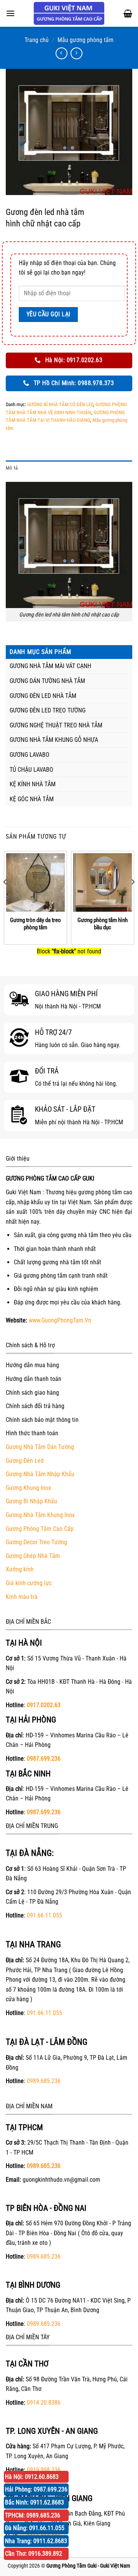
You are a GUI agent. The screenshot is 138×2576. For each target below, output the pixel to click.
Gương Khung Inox (28, 1488)
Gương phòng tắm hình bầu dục (103, 924)
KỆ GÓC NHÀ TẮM (32, 799)
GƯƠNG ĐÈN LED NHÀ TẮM (43, 696)
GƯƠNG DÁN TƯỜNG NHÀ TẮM (47, 681)
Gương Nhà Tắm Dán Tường (40, 1447)
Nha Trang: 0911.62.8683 (36, 2541)
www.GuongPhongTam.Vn (60, 1320)
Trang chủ (37, 40)
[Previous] (5, 897)
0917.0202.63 (44, 1705)
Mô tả (12, 468)
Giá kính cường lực (29, 1583)
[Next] (133, 897)
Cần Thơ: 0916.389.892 (34, 2554)
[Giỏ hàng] (128, 13)
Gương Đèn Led (25, 1461)
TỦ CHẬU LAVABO (31, 770)
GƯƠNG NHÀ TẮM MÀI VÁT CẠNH (50, 666)
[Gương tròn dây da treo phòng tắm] (35, 882)
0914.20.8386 (44, 2403)
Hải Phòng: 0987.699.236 (36, 2489)
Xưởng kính (20, 1569)
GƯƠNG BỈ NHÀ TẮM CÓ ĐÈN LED (60, 404)
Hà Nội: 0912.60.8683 (32, 2477)
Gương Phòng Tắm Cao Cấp (40, 1529)
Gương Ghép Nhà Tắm (33, 1556)
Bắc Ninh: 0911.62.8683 (34, 2502)
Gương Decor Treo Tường (36, 1542)
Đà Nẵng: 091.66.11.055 (35, 2528)
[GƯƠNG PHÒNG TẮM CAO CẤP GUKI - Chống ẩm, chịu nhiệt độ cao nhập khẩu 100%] (69, 13)
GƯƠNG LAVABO (30, 755)
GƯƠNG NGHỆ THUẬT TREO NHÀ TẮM (56, 725)
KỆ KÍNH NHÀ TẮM (33, 784)
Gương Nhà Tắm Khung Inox (40, 1515)
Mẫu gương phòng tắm (85, 40)
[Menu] (10, 13)
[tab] (69, 468)
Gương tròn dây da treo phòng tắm (35, 924)
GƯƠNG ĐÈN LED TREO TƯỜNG (48, 710)
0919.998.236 (44, 2470)
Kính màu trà (22, 1597)
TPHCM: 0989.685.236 (33, 2515)
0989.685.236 (44, 2081)
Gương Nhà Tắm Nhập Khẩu (40, 1474)
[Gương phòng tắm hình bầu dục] (103, 882)
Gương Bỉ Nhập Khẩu (31, 1501)
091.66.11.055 (44, 1915)
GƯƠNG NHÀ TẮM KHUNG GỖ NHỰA (54, 740)
